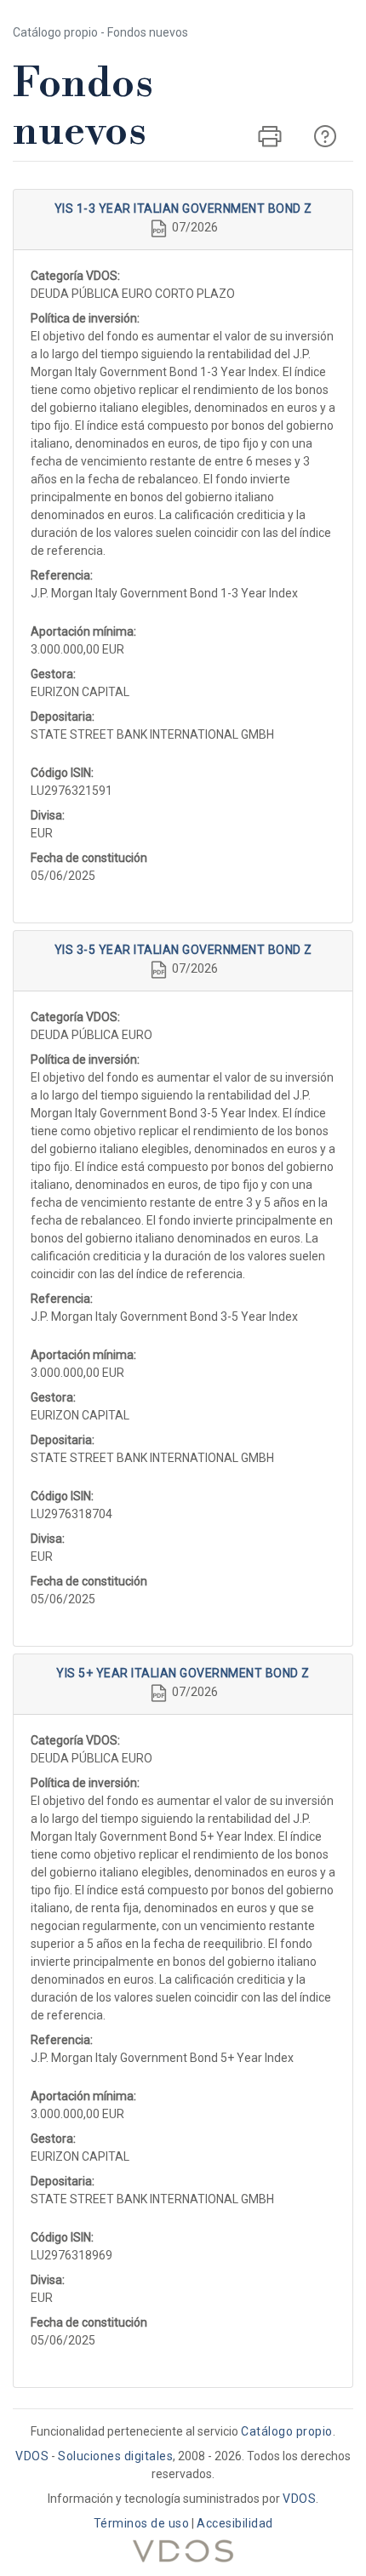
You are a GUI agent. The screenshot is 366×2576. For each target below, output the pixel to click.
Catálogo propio (287, 2431)
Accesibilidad (235, 2523)
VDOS (32, 2456)
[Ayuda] (325, 136)
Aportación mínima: (83, 631)
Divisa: (48, 815)
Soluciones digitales (115, 2456)
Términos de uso (142, 2523)
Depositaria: (63, 717)
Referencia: (62, 575)
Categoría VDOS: (75, 276)
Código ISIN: (62, 773)
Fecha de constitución (89, 858)
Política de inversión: (85, 318)
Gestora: (53, 674)
